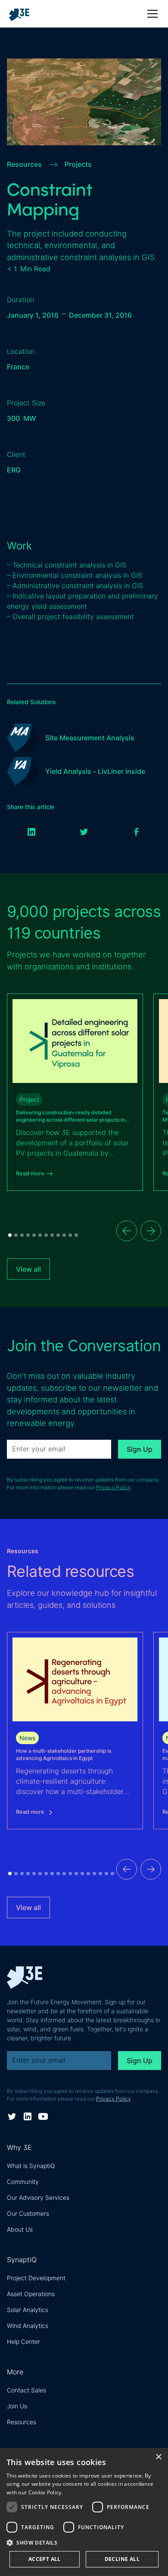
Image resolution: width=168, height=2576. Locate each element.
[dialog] (84, 2512)
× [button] (158, 2457)
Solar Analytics (28, 2310)
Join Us (17, 2406)
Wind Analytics (28, 2326)
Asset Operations (31, 2294)
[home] (23, 14)
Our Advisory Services (38, 2197)
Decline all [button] (122, 2559)
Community (23, 2182)
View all (28, 1269)
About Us (20, 2229)
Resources (22, 2422)
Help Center (23, 2341)
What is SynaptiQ (31, 2166)
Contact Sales (26, 2390)
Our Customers (28, 2213)
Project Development (36, 2278)
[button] (151, 14)
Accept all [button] (45, 2559)
